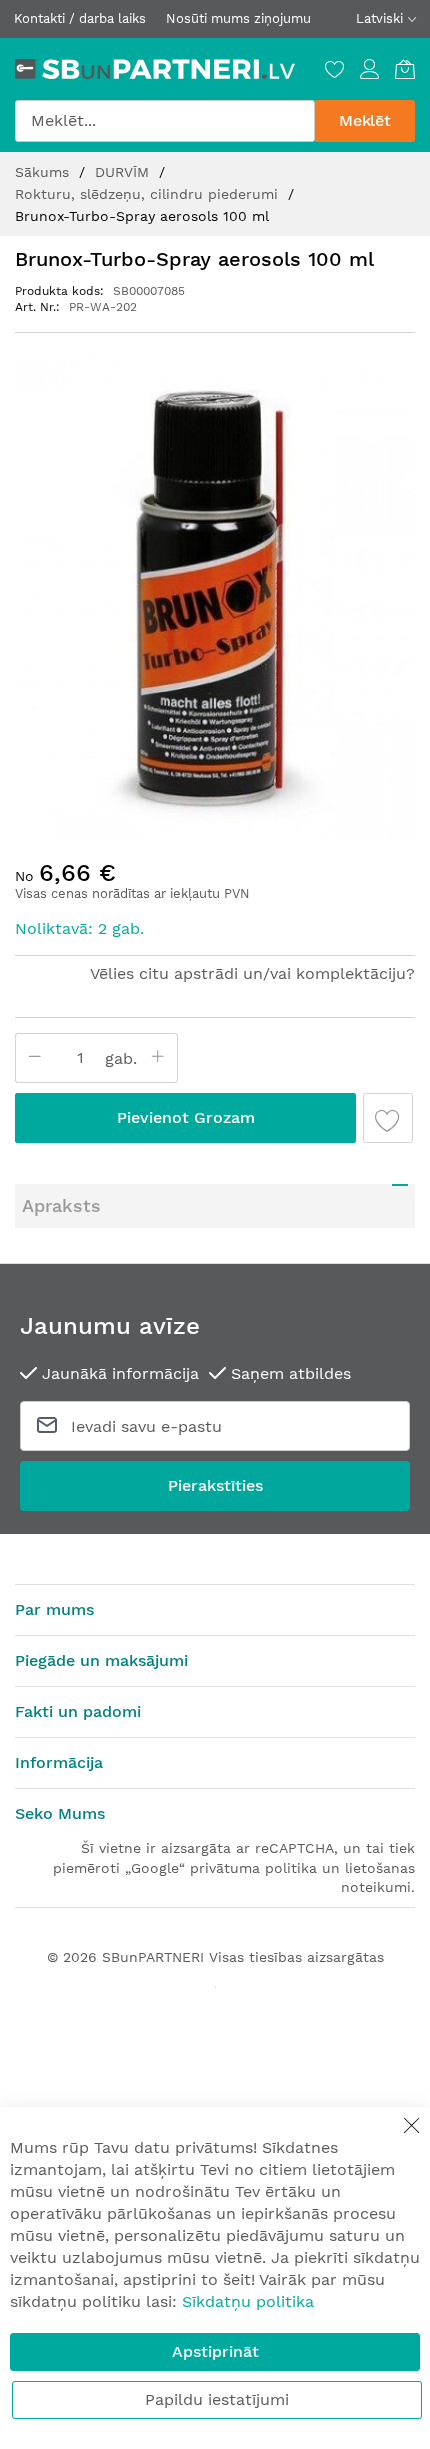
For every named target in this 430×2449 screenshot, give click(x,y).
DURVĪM (124, 172)
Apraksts (61, 1205)
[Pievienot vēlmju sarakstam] (388, 1118)
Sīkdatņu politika (248, 2301)
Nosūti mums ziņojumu (238, 18)
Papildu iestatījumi (217, 2399)
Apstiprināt (215, 2351)
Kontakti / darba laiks (80, 18)
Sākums (44, 172)
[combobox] (165, 121)
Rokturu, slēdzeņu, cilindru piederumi (149, 194)
